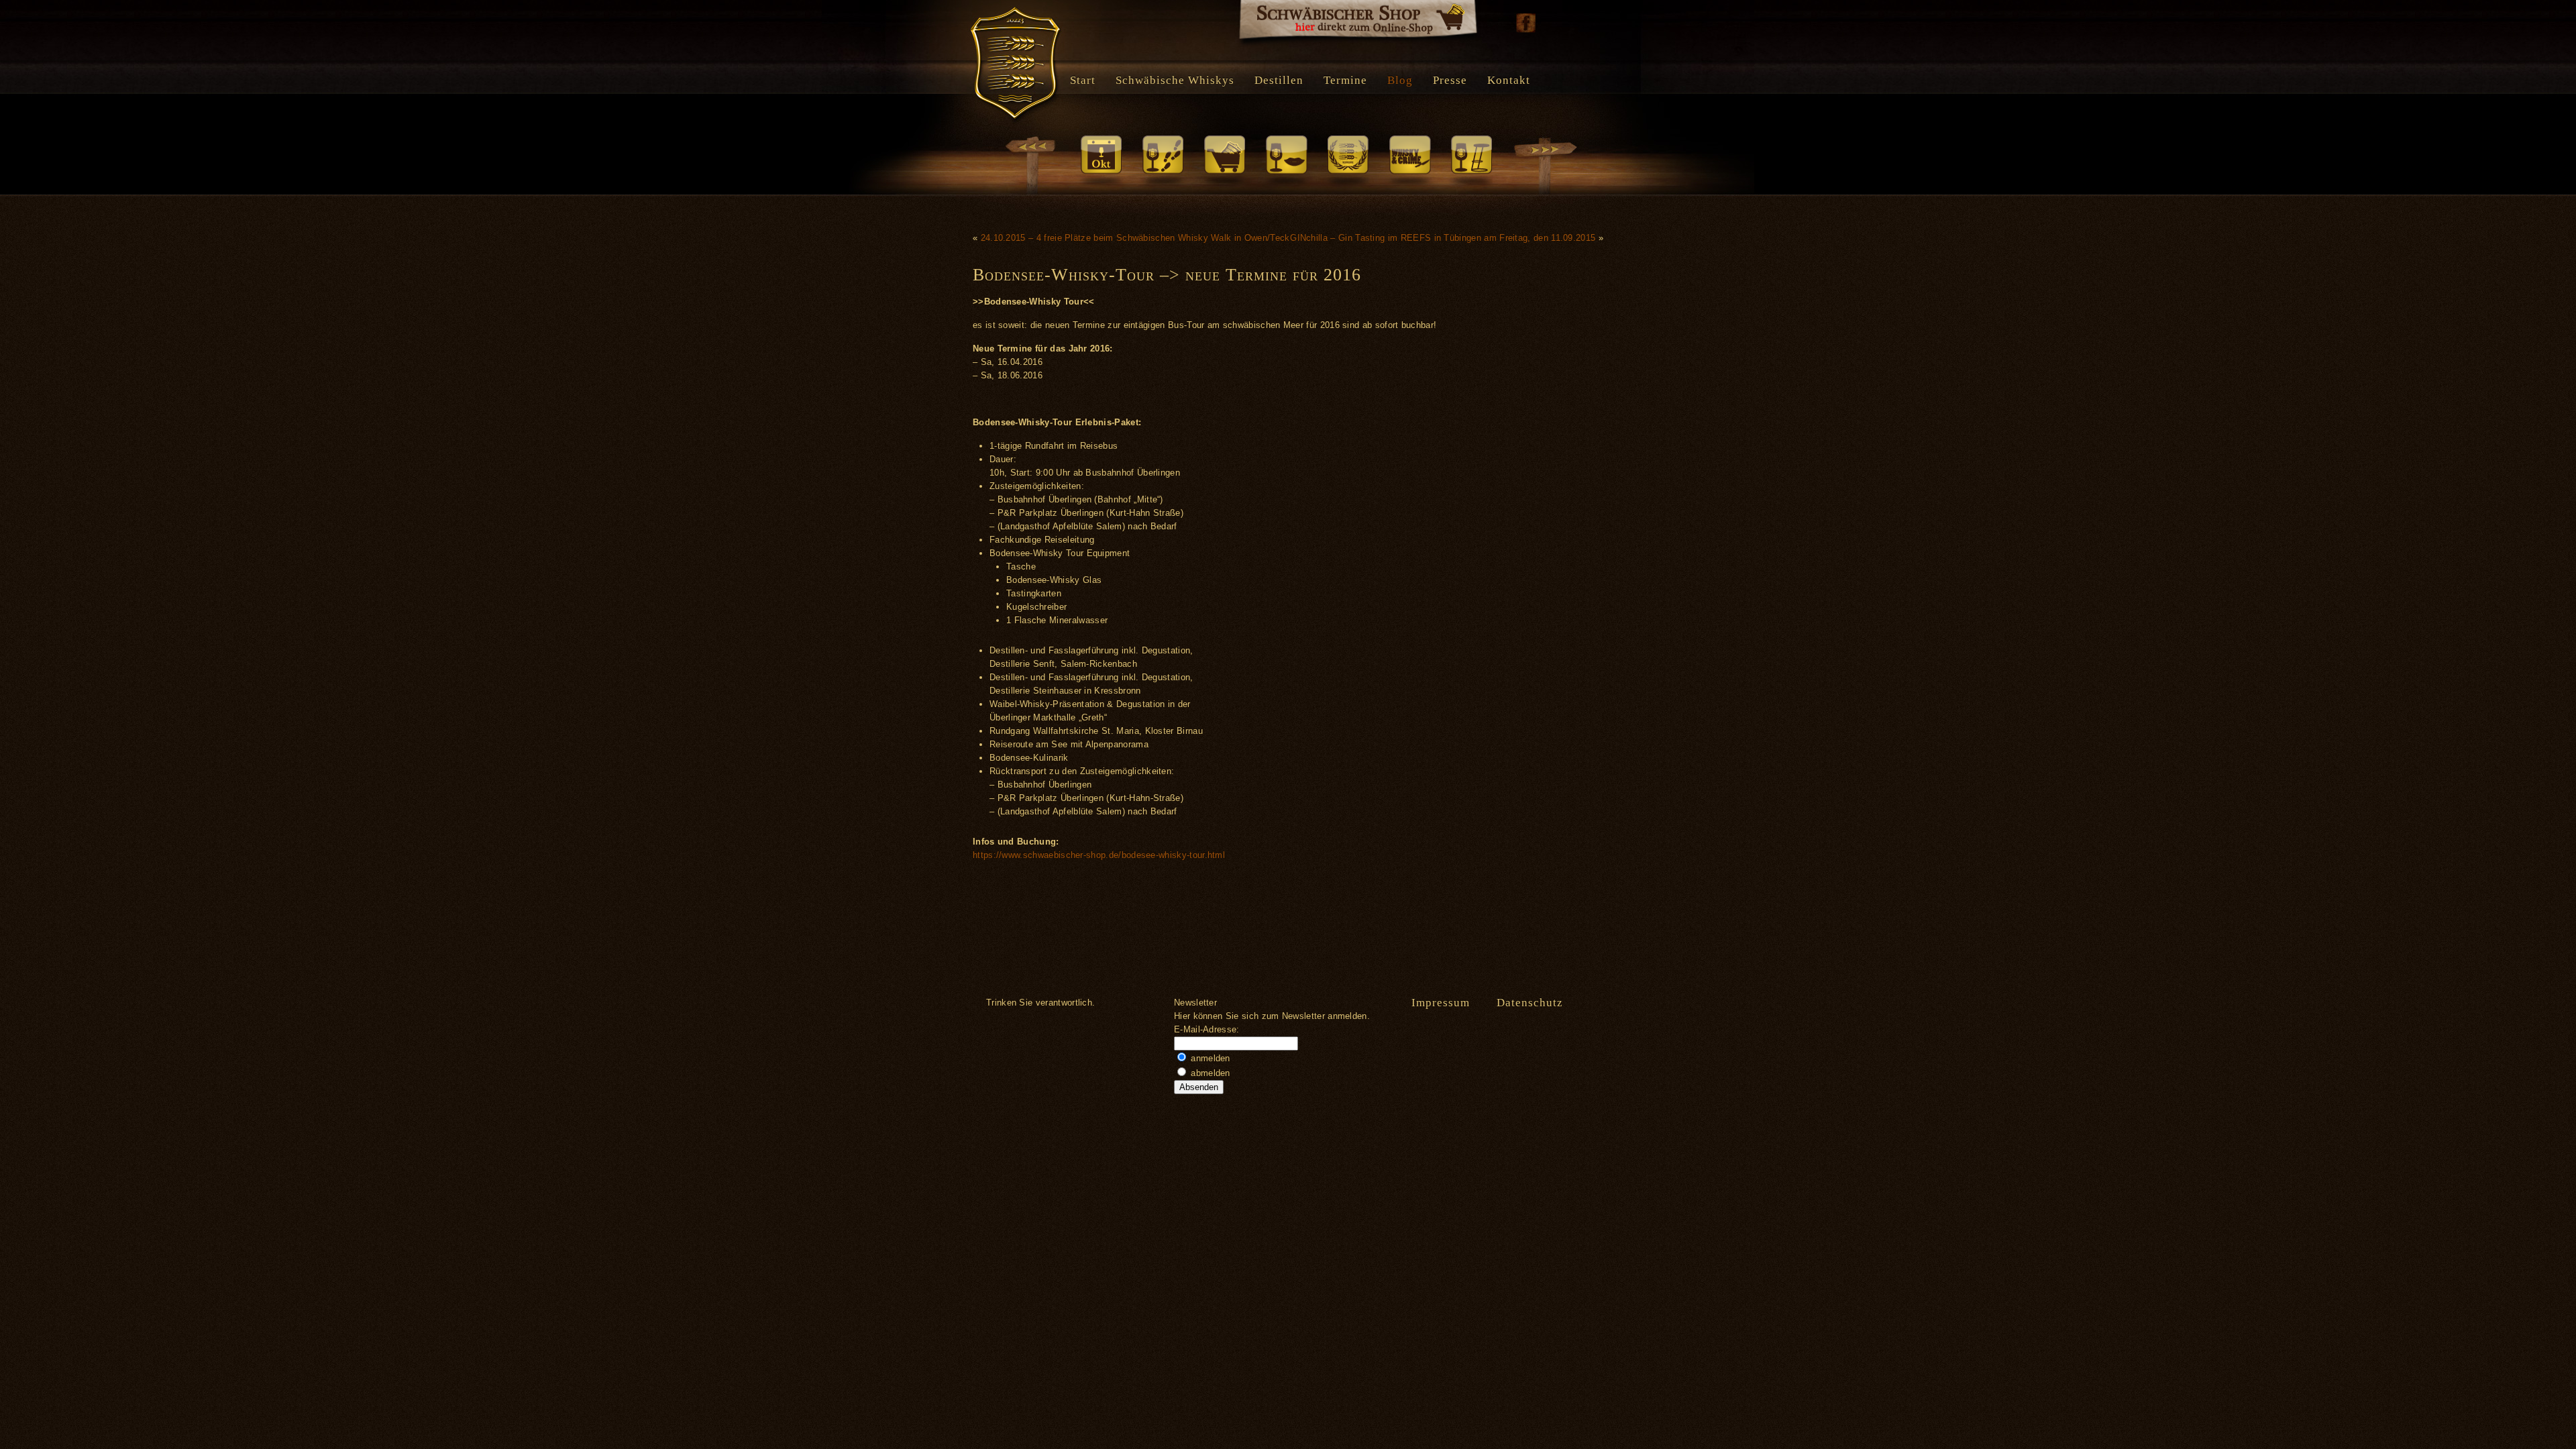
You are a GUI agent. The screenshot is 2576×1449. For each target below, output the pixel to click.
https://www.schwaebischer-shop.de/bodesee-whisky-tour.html (1099, 855)
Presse (1450, 80)
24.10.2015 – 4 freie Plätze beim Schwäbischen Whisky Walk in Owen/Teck (1135, 238)
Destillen (1279, 80)
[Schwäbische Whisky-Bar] (1471, 162)
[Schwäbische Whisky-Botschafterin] (1348, 162)
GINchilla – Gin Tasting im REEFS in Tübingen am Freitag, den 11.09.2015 (1443, 238)
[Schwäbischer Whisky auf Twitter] (1553, 23)
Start (1083, 80)
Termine (1345, 80)
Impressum (1441, 1003)
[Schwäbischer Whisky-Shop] (1224, 162)
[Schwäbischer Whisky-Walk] (1163, 162)
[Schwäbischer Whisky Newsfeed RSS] (1580, 23)
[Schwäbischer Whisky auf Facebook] (1526, 23)
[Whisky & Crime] (1409, 162)
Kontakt (1509, 80)
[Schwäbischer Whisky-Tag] (1101, 162)
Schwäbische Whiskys (1175, 80)
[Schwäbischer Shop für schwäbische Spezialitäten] (1358, 23)
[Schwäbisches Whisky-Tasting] (1286, 162)
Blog (1400, 80)
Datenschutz (1530, 1003)
